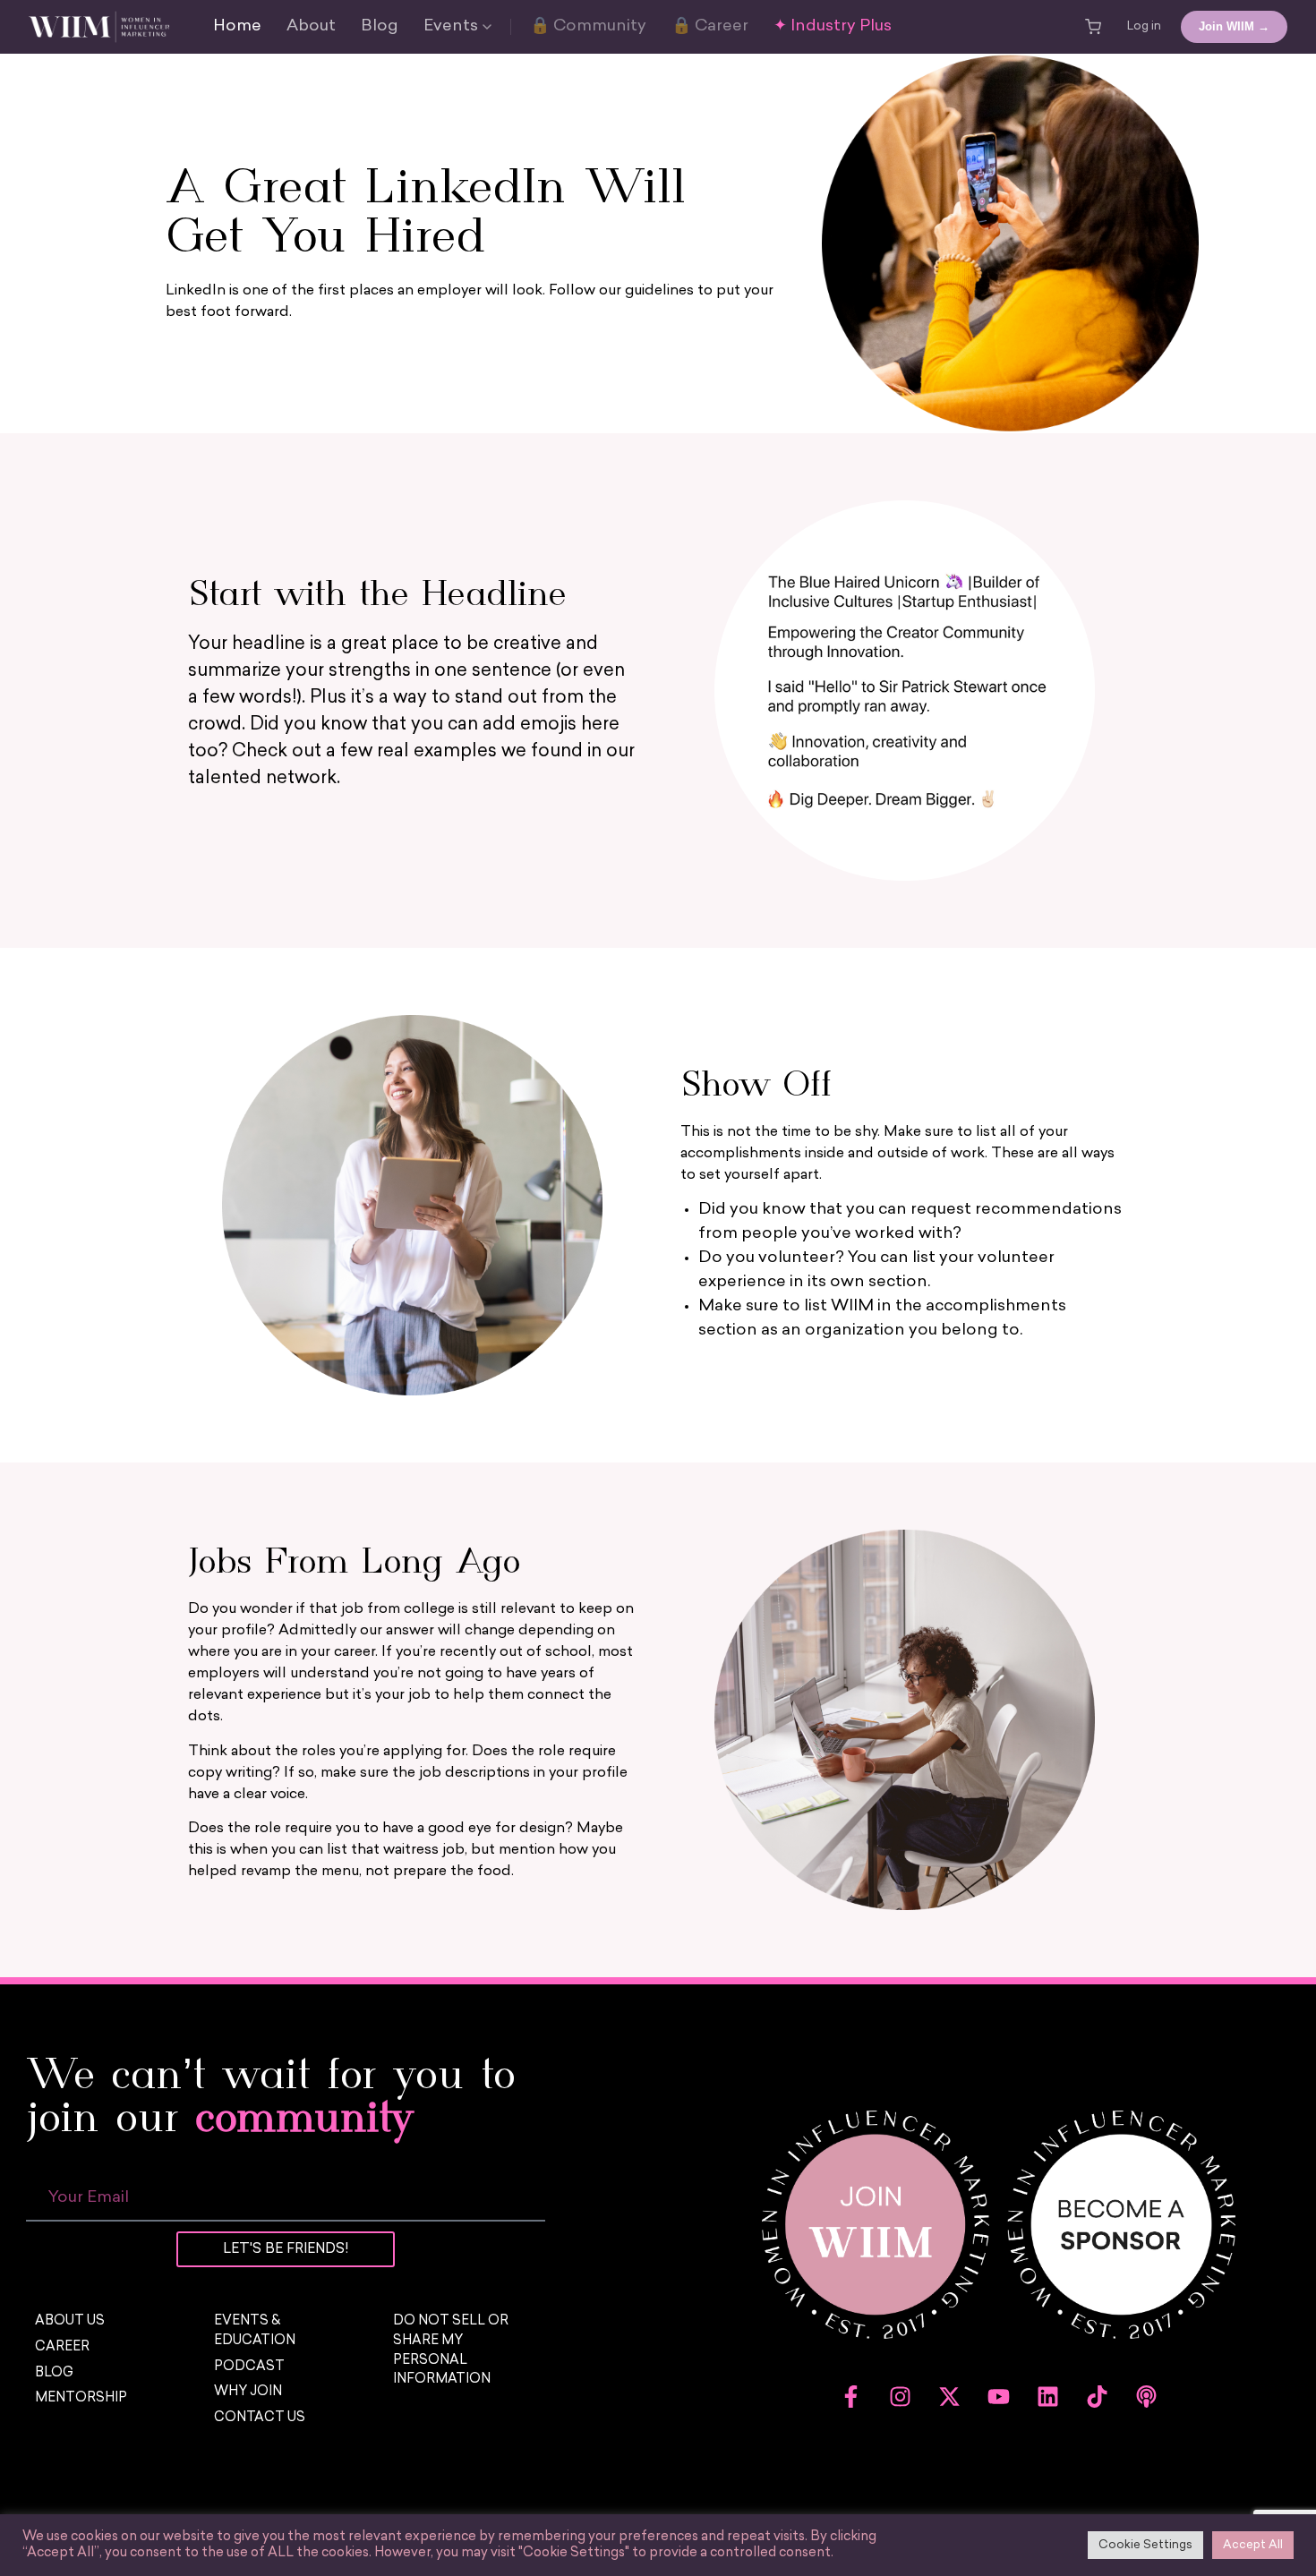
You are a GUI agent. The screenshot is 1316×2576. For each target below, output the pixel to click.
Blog (380, 27)
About (311, 27)
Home (237, 27)
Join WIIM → (1234, 26)
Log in (1144, 26)
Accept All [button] (1253, 2545)
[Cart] (1093, 27)
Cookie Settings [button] (1145, 2545)
